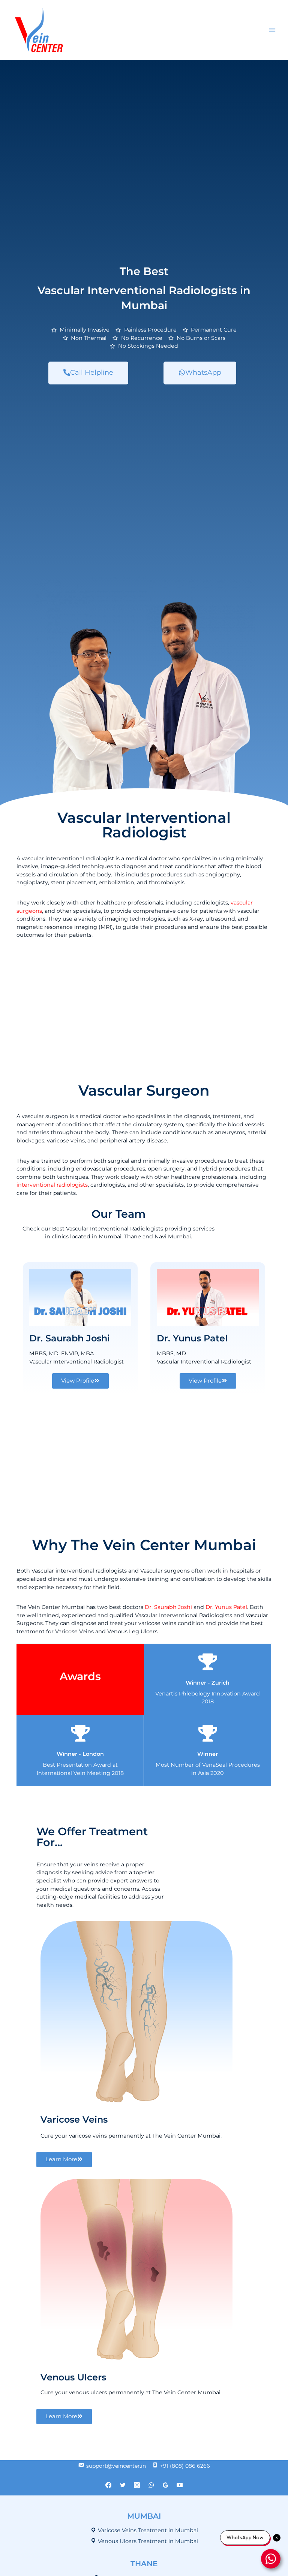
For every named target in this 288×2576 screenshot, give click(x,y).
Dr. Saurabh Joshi (70, 1338)
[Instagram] (137, 2485)
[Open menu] (272, 30)
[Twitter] (123, 2485)
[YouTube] (179, 2485)
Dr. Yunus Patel (192, 1338)
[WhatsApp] (151, 2485)
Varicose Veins (74, 2119)
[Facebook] (109, 2485)
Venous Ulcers (73, 2377)
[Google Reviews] (165, 2485)
